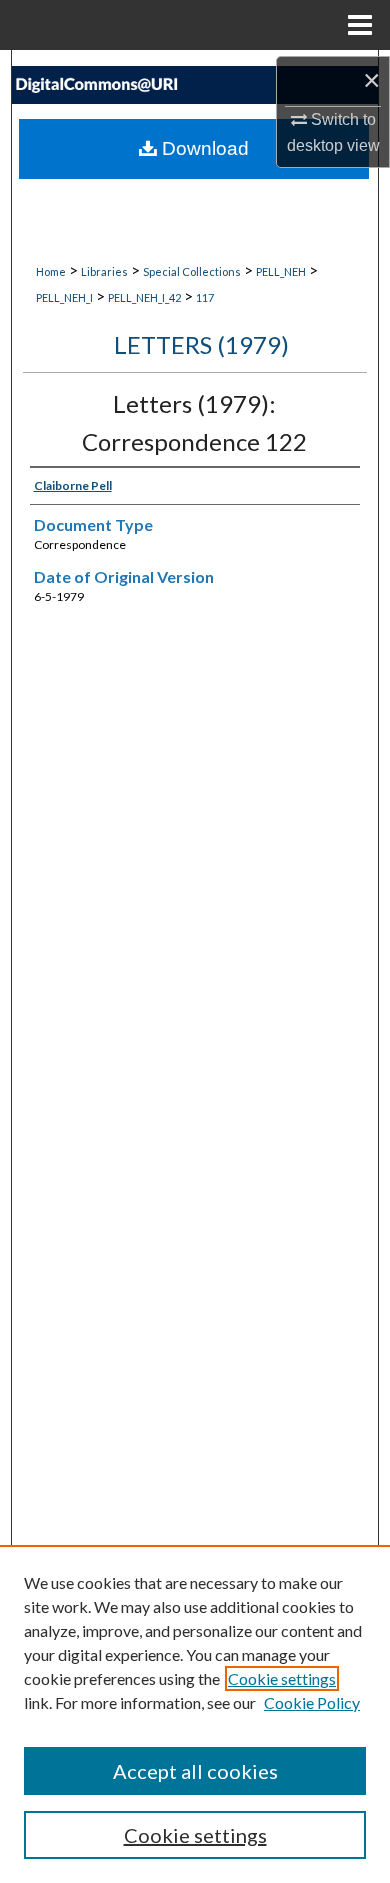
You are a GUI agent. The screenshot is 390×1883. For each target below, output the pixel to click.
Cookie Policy (312, 1702)
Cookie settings (282, 1678)
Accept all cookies (195, 1771)
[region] (195, 1714)
